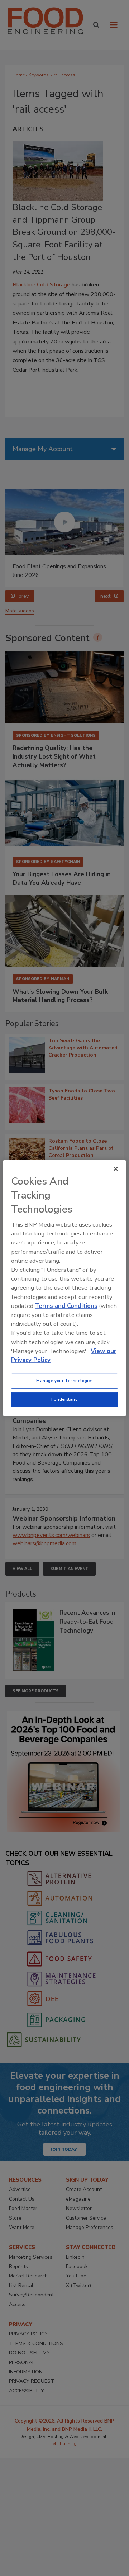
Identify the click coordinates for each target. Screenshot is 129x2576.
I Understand (65, 1399)
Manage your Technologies (64, 1381)
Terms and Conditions (66, 1306)
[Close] (116, 1168)
